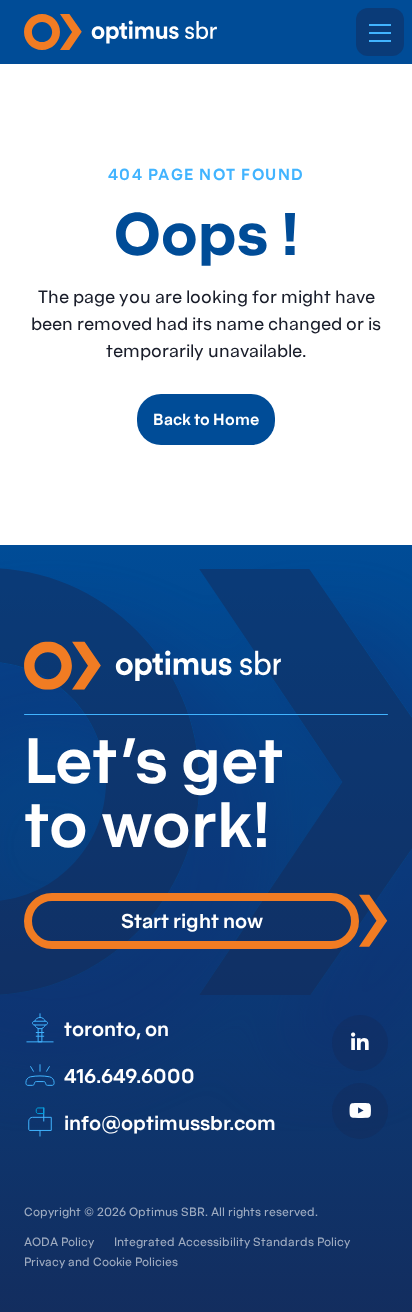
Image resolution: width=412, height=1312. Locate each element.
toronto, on (116, 1029)
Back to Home (206, 419)
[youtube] (360, 1111)
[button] (380, 32)
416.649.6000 (129, 1076)
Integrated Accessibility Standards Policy (232, 1241)
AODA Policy (59, 1241)
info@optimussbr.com (170, 1123)
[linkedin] (360, 1043)
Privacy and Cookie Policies (101, 1261)
